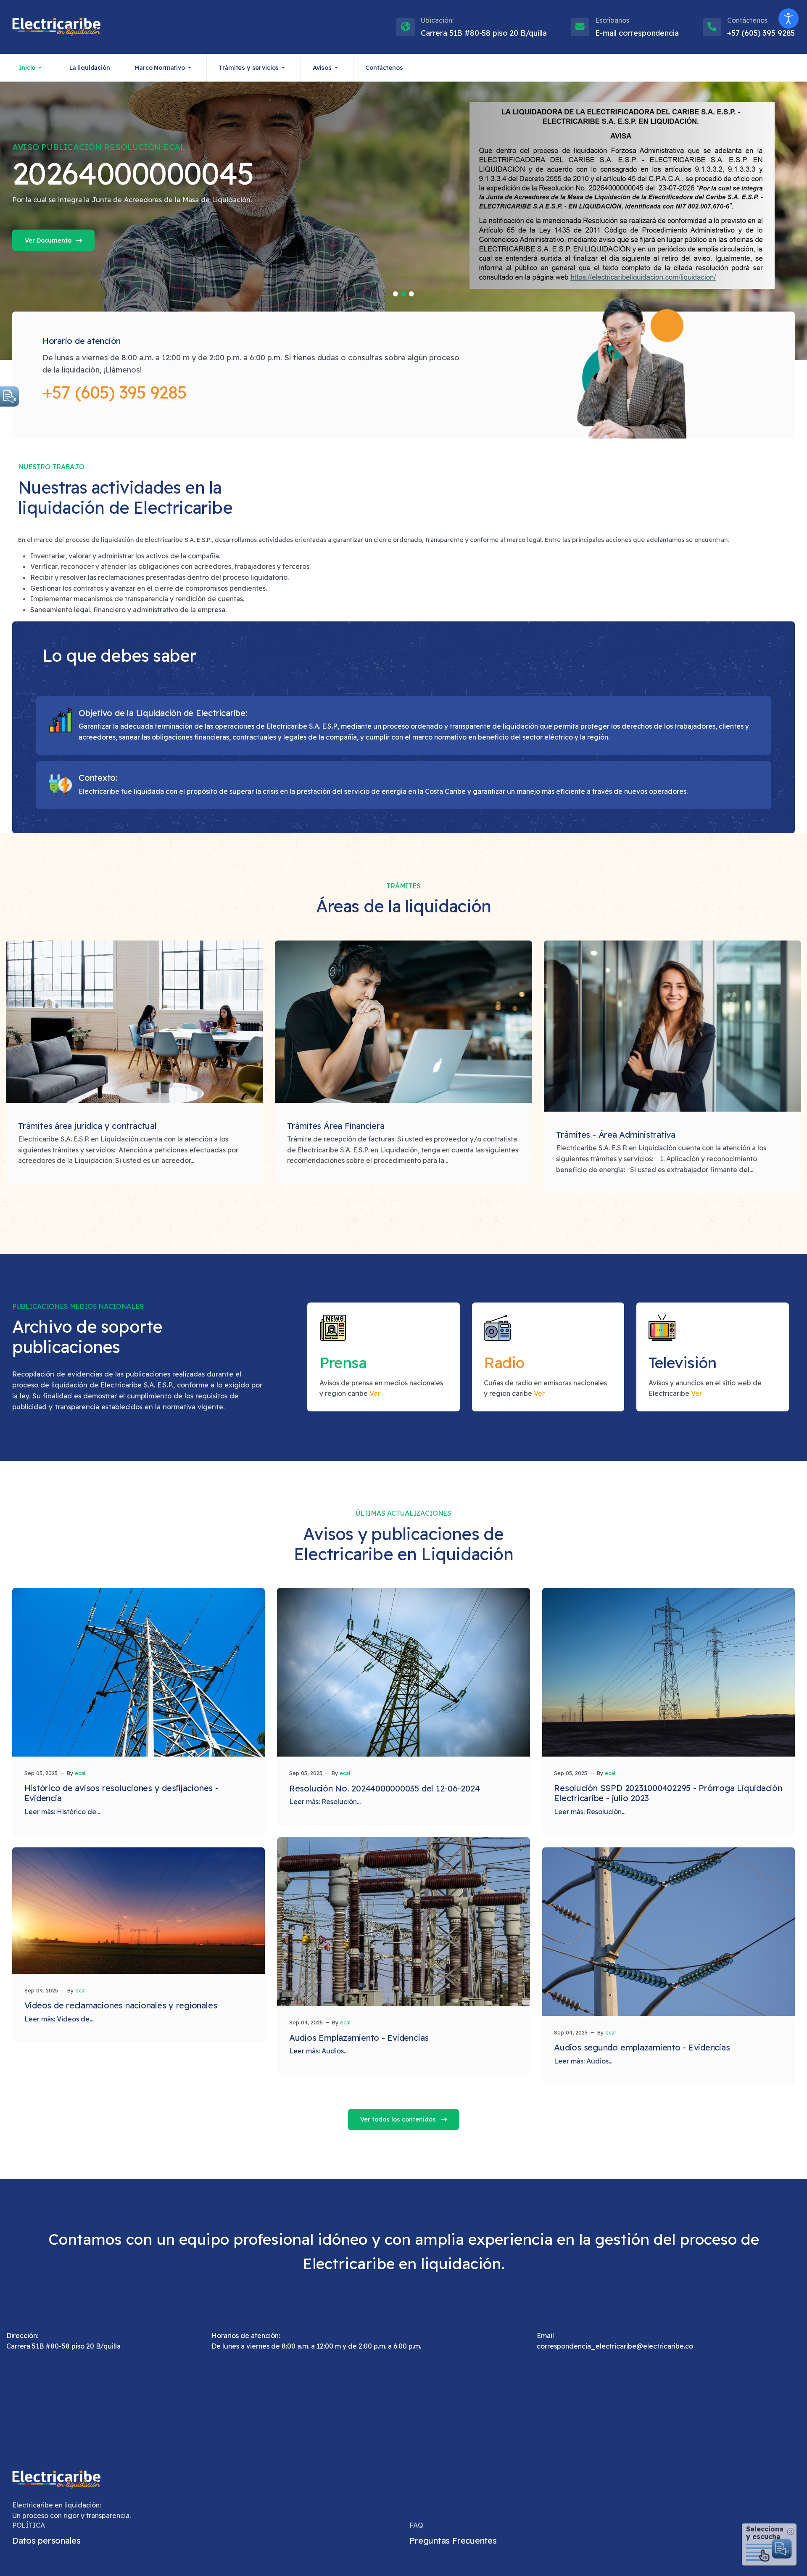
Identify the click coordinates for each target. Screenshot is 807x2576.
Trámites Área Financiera (336, 1126)
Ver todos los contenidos (399, 2119)
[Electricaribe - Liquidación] (56, 27)
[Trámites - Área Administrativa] (672, 1026)
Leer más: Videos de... (59, 2019)
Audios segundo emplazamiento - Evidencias (642, 2047)
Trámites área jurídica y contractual (87, 1126)
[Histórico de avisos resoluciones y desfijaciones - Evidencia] (139, 1672)
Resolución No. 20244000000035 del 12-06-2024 (384, 1788)
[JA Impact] (56, 2480)
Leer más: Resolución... (325, 1802)
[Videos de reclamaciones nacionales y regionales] (139, 1911)
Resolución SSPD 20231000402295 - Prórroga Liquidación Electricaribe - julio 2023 (668, 1793)
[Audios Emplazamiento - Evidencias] (403, 1922)
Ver (375, 1393)
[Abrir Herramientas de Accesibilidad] (789, 18)
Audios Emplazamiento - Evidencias (359, 2038)
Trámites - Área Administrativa (616, 1135)
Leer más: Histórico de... (62, 1812)
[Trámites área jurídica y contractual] (134, 1022)
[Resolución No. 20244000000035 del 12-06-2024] (403, 1672)
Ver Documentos (93, 240)
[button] (32, 68)
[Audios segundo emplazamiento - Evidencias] (669, 1932)
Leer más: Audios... (318, 2051)
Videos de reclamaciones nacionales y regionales (121, 2005)
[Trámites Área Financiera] (403, 1022)
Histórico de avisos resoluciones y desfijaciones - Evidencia (121, 1793)
